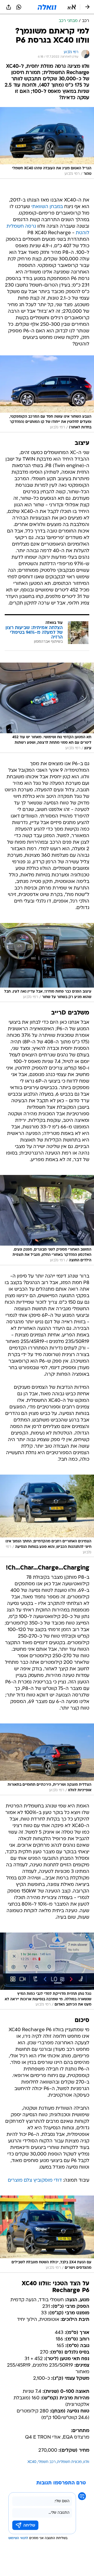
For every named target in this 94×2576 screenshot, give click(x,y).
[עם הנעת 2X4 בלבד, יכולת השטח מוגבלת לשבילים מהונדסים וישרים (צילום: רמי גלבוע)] (47, 2234)
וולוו (86, 2462)
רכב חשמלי (47, 2462)
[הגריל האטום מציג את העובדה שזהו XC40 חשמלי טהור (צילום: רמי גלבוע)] (47, 143)
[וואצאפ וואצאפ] (19, 7)
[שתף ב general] (9, 7)
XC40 (32, 2462)
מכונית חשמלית (69, 2462)
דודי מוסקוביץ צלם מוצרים (35, 2180)
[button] (72, 7)
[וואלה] (47, 7)
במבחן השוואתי (47, 207)
